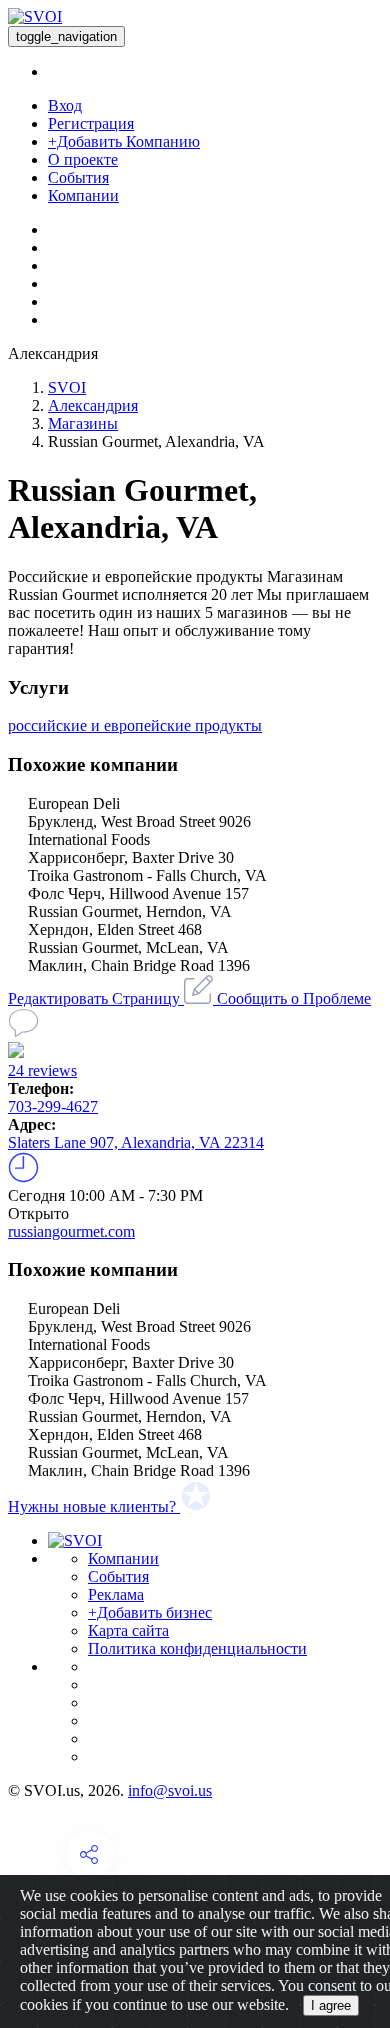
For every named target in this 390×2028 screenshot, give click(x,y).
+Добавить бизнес (150, 1612)
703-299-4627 (53, 1106)
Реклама (116, 1594)
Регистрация (91, 123)
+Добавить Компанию (124, 141)
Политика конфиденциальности (197, 1648)
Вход (65, 105)
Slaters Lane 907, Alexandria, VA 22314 (136, 1142)
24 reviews (42, 1070)
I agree (331, 2005)
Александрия (93, 405)
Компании (83, 195)
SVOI (67, 387)
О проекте (83, 159)
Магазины (83, 423)
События (78, 177)
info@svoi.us (170, 1790)
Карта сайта (128, 1630)
